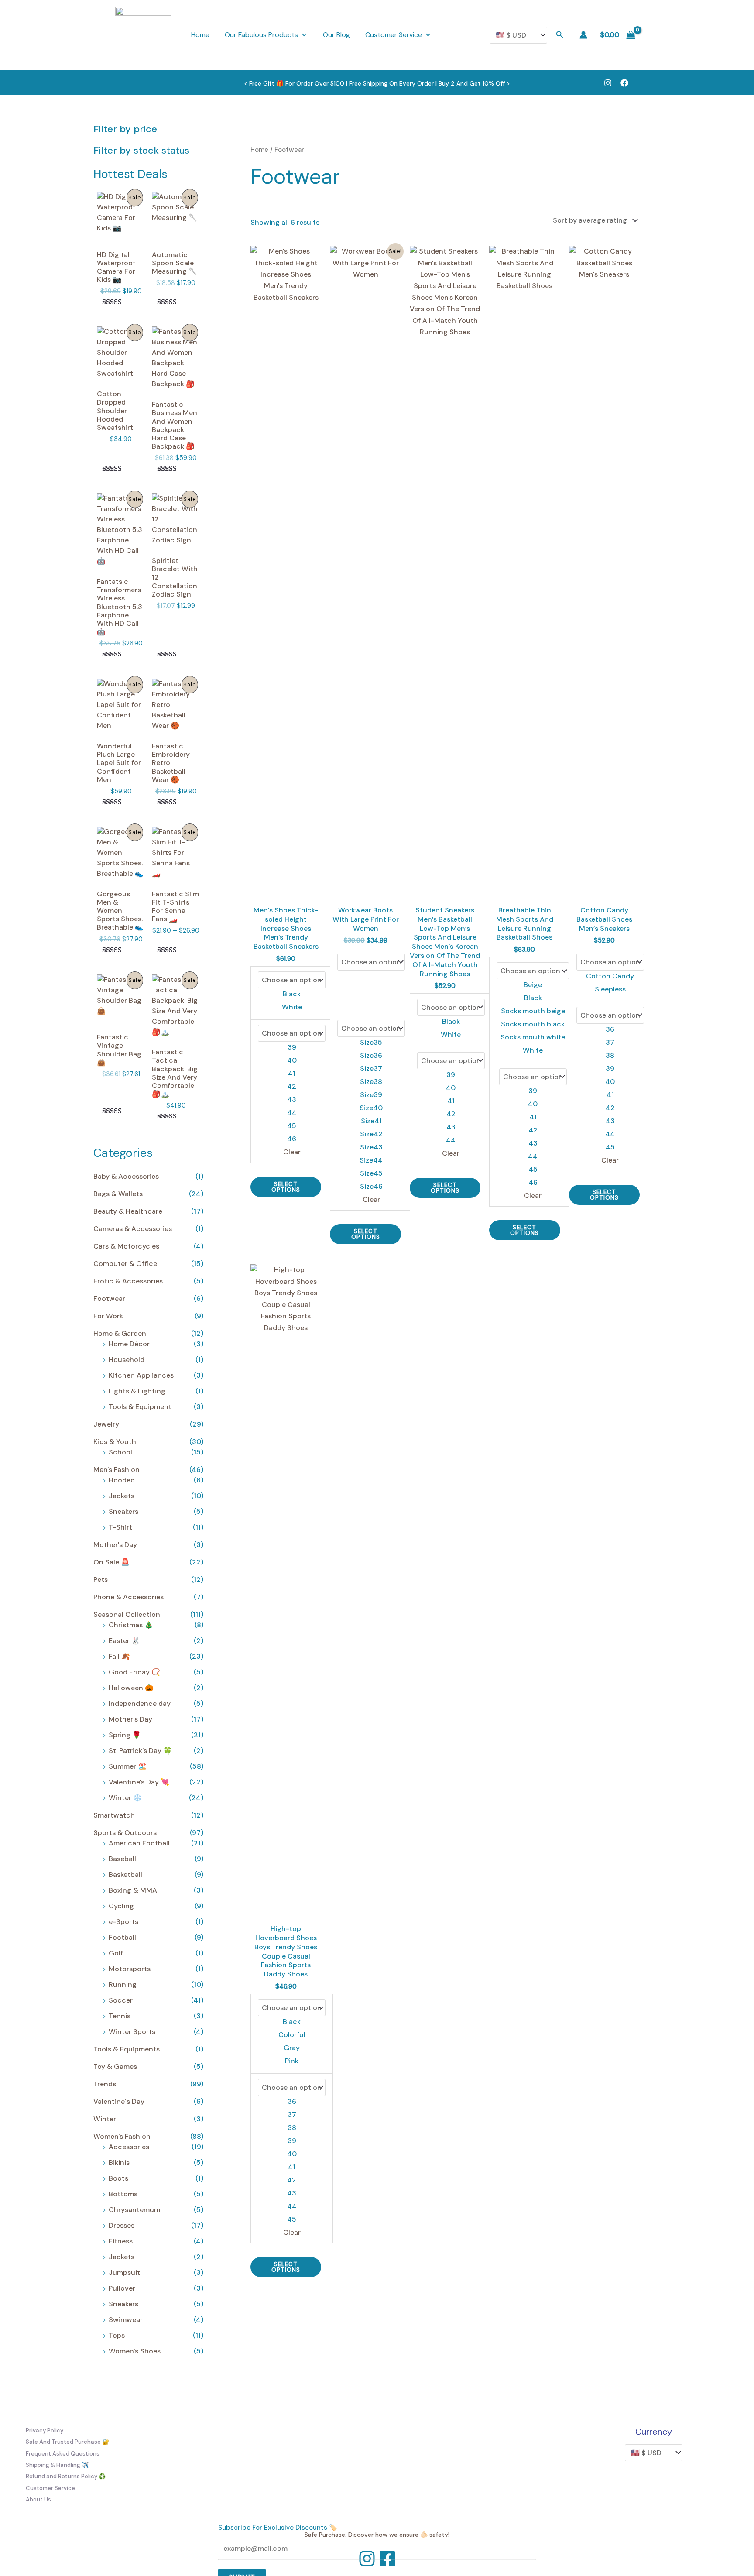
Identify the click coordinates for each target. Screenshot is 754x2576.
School (120, 1452)
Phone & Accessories (129, 1597)
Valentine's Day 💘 (139, 1782)
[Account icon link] (583, 35)
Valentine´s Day (119, 2101)
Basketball (125, 1875)
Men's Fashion (117, 1470)
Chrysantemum (134, 2210)
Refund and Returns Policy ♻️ (66, 2476)
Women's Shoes (135, 2351)
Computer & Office (125, 1264)
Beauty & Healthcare (128, 1211)
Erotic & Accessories (128, 1281)
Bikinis (119, 2163)
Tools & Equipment (140, 1407)
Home (200, 35)
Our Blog (336, 35)
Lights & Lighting (137, 1391)
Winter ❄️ (125, 1798)
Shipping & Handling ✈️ (57, 2465)
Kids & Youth (115, 1442)
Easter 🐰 (124, 1641)
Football (122, 1937)
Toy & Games (115, 2067)
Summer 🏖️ (128, 1766)
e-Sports (123, 1922)
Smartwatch (114, 1815)
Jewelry (106, 1424)
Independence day (140, 1703)
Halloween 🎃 (131, 1688)
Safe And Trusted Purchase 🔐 (67, 2442)
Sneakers (123, 1511)
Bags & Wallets (118, 1194)
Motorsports (130, 1969)
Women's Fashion (122, 2136)
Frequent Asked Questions (63, 2454)
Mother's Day (115, 1545)
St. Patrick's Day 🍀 (140, 1751)
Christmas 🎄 (131, 1625)
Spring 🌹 (125, 1735)
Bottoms (123, 2194)
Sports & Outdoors (125, 1833)
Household (127, 1360)
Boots (118, 2178)
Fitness (121, 2241)
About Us (38, 2499)
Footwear (109, 1298)
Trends (105, 2084)
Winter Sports (132, 2032)
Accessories (129, 2147)
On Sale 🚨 (111, 1562)
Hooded (122, 1480)
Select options (286, 1187)
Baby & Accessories (126, 1176)
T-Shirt (120, 1527)
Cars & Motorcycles (126, 1246)
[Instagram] (608, 83)
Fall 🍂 (119, 1656)
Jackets (122, 1496)
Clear (292, 1152)
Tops (117, 2335)
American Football (139, 1843)
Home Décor (129, 1344)
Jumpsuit (124, 2272)
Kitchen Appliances (141, 1375)
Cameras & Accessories (133, 1229)
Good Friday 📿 (134, 1672)
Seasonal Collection (127, 1614)
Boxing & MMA (133, 1890)
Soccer (121, 2000)
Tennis (120, 2016)
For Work (108, 1316)
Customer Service (394, 35)
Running (123, 1984)
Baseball (122, 1859)
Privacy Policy (45, 2430)
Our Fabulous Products (261, 35)
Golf (116, 1953)
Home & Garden (120, 1333)
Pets (101, 1580)
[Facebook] (624, 83)
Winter (105, 2119)
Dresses (122, 2225)
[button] (560, 35)
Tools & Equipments (127, 2049)
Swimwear (126, 2320)
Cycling (121, 1906)
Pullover (122, 2288)
